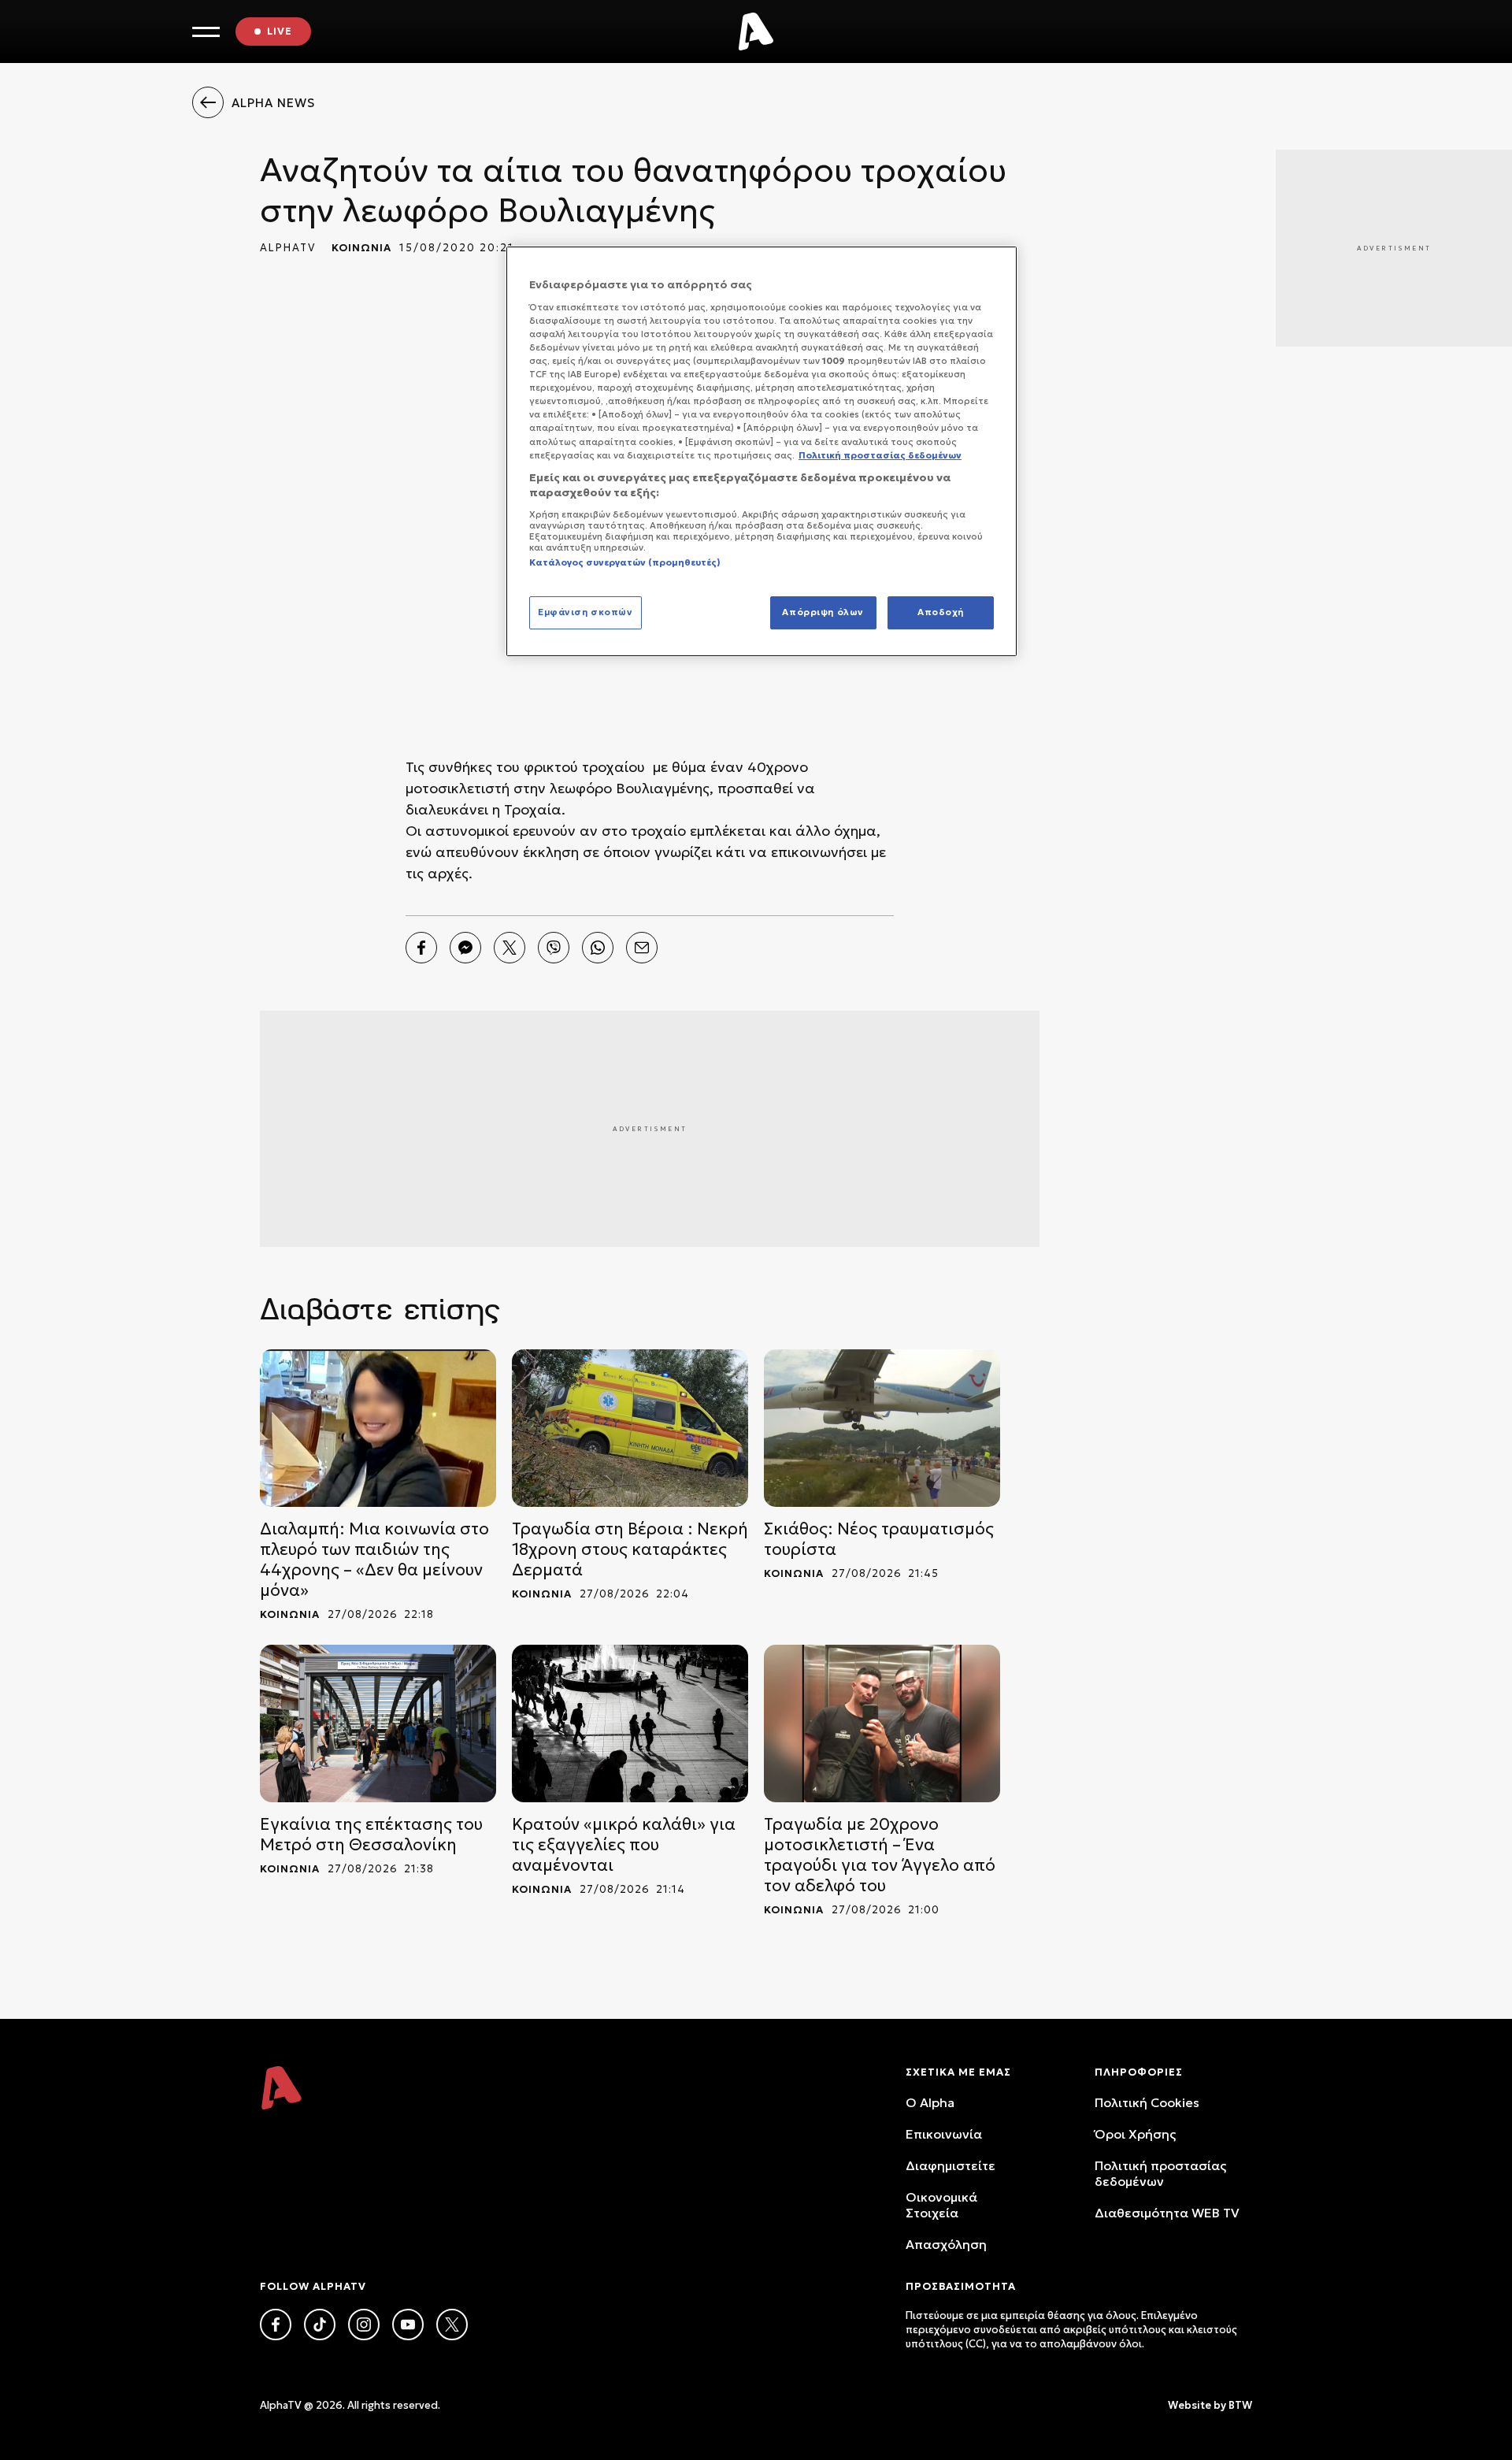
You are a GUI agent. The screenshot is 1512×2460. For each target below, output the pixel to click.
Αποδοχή (941, 612)
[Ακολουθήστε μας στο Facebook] (276, 2325)
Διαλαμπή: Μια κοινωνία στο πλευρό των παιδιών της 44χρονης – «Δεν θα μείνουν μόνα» (374, 1560)
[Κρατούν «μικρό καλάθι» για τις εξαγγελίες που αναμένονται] (630, 1723)
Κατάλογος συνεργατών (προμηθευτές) (625, 562)
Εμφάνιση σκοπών (586, 612)
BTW (1240, 2405)
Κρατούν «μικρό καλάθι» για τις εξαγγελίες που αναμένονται (624, 1845)
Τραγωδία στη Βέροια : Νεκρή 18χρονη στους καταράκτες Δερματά (630, 1549)
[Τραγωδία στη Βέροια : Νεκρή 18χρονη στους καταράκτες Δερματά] (630, 1428)
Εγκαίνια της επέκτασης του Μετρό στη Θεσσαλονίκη (371, 1835)
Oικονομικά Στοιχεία (941, 2205)
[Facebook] (421, 948)
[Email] (642, 948)
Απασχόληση (946, 2244)
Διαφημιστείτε (951, 2165)
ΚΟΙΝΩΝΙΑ (361, 248)
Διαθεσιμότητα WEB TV (1167, 2213)
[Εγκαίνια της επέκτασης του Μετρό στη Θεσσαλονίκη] (378, 1723)
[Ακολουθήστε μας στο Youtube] (408, 2325)
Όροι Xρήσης (1135, 2134)
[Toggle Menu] (206, 32)
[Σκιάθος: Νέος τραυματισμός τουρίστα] (882, 1428)
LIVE (280, 31)
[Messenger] (465, 948)
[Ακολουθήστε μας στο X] (452, 2325)
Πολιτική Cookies (1147, 2102)
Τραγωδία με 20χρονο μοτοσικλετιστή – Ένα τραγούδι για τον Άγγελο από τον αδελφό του (880, 1855)
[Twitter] (510, 948)
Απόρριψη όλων (823, 612)
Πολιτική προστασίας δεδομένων (1160, 2173)
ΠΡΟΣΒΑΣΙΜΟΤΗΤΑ (961, 2286)
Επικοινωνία (944, 2134)
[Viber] (554, 948)
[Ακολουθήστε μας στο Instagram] (364, 2325)
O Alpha (930, 2102)
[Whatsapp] (598, 948)
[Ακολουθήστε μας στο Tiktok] (320, 2325)
